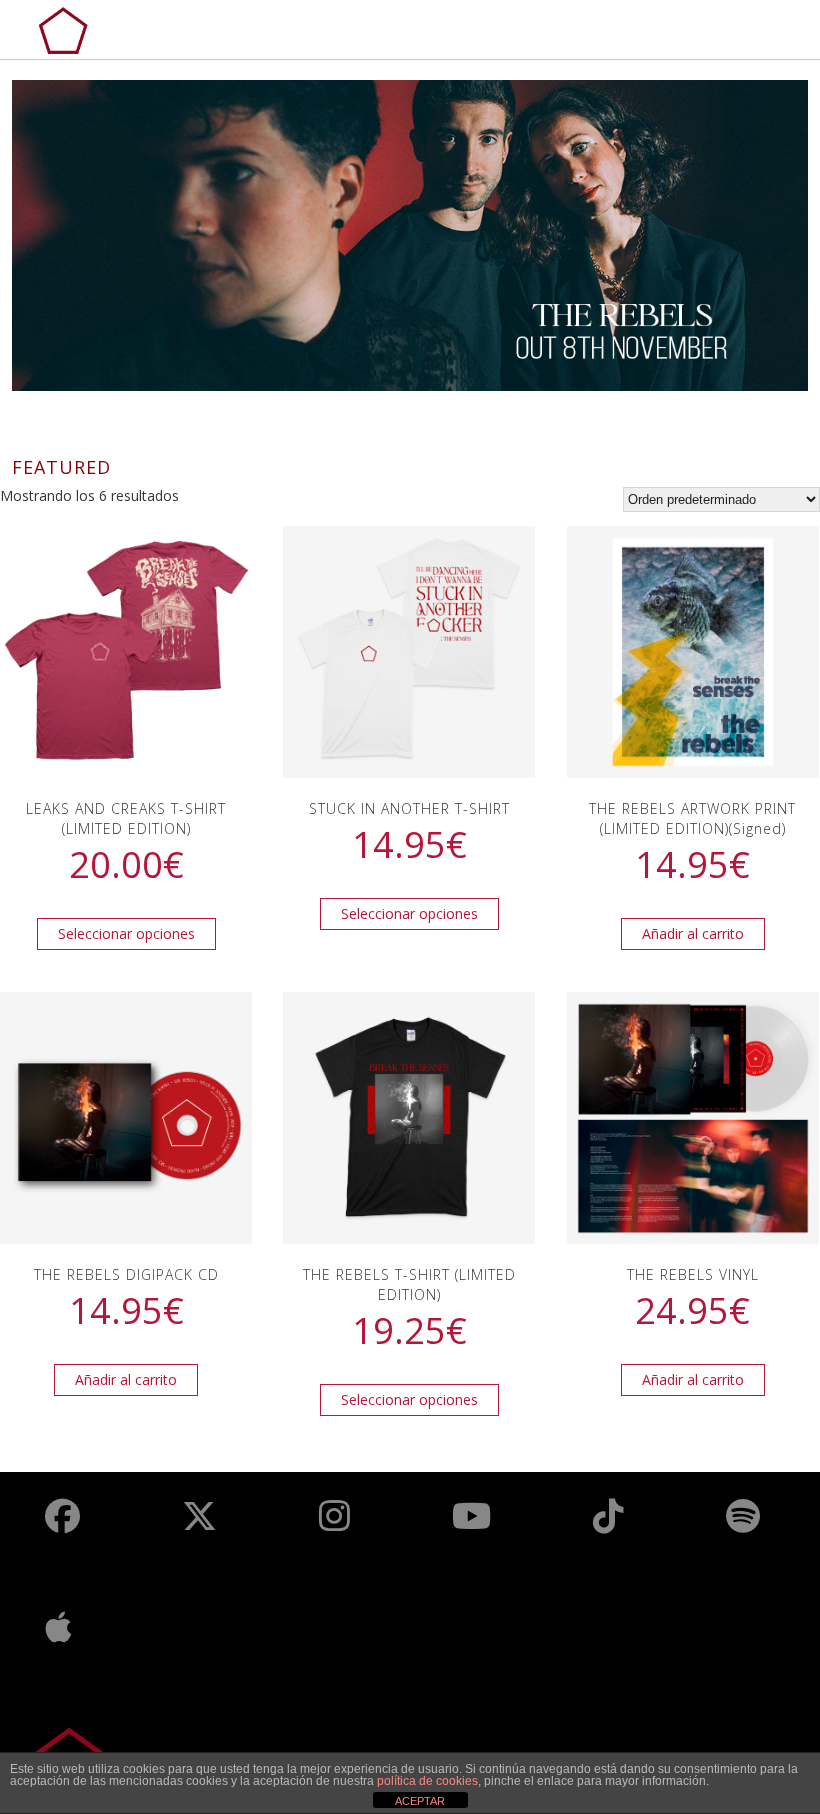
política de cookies (427, 1781)
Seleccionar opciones (126, 933)
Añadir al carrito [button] (693, 933)
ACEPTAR (420, 1801)
